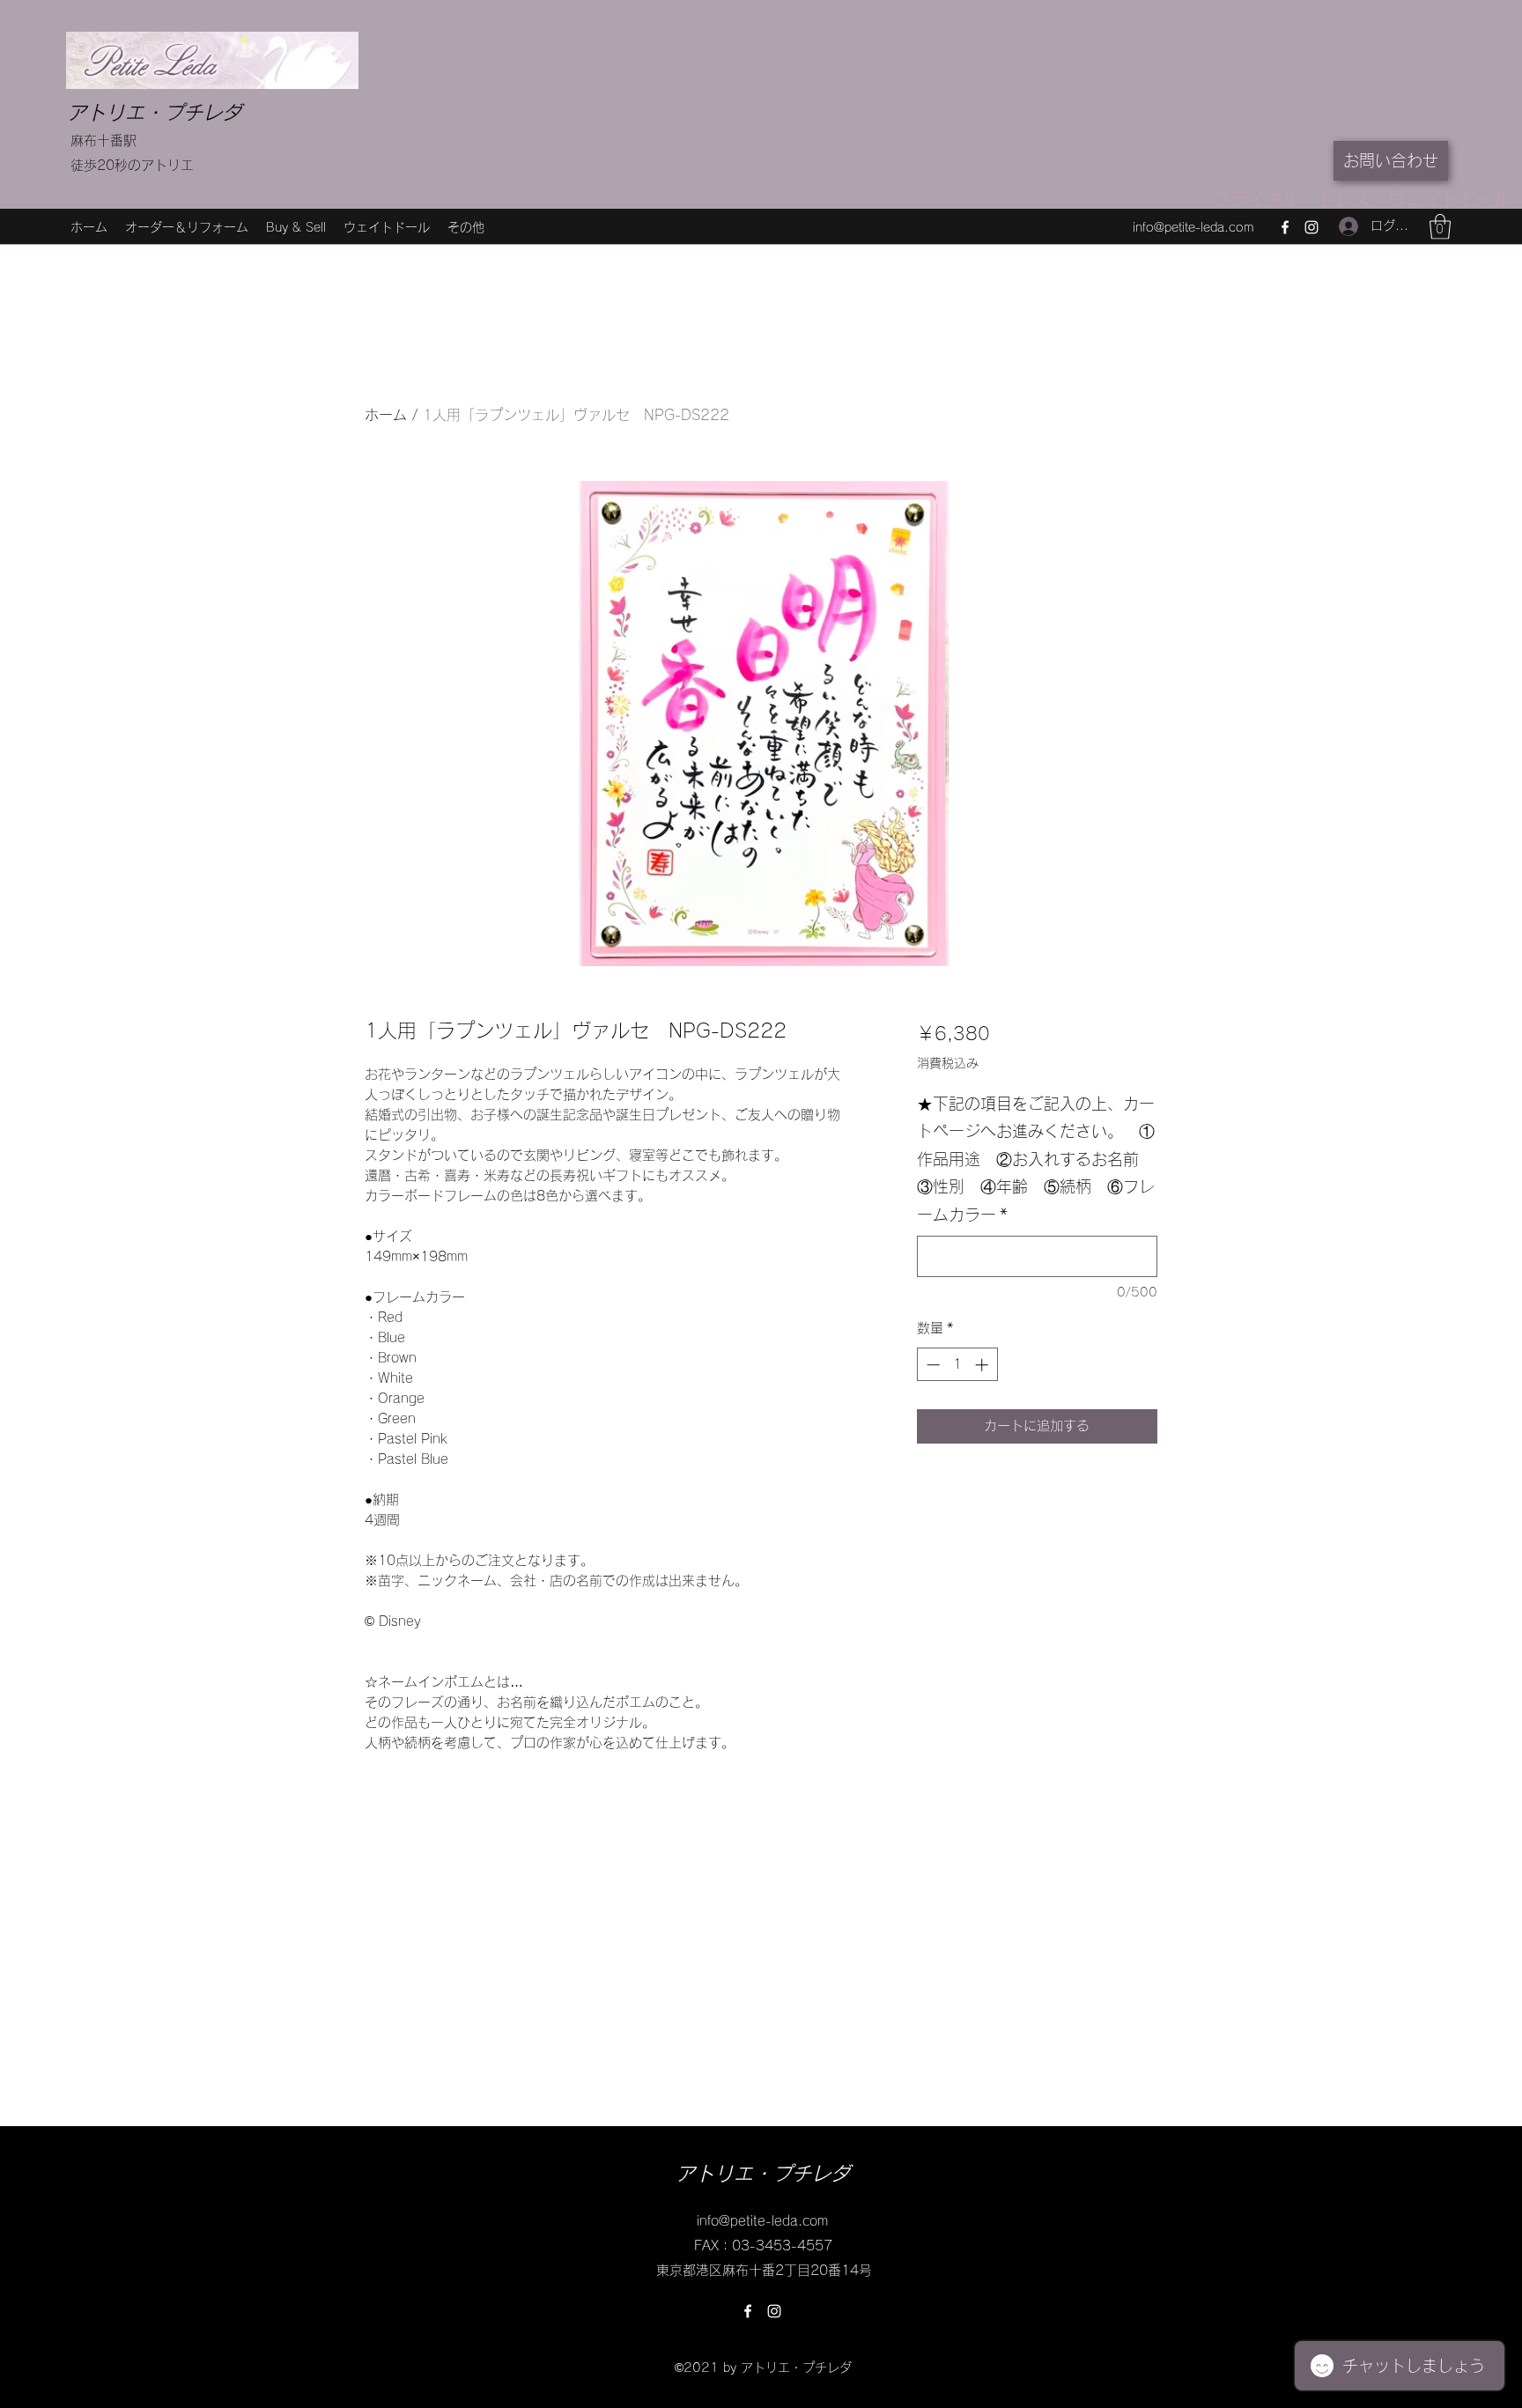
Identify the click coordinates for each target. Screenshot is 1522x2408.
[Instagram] (1311, 227)
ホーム (386, 415)
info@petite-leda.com (1193, 227)
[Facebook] (1285, 227)
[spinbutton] (957, 1365)
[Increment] (983, 1365)
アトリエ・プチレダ (154, 113)
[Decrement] (931, 1365)
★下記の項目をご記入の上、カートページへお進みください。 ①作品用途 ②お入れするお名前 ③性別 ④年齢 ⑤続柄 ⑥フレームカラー (1036, 1159)
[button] (1440, 227)
